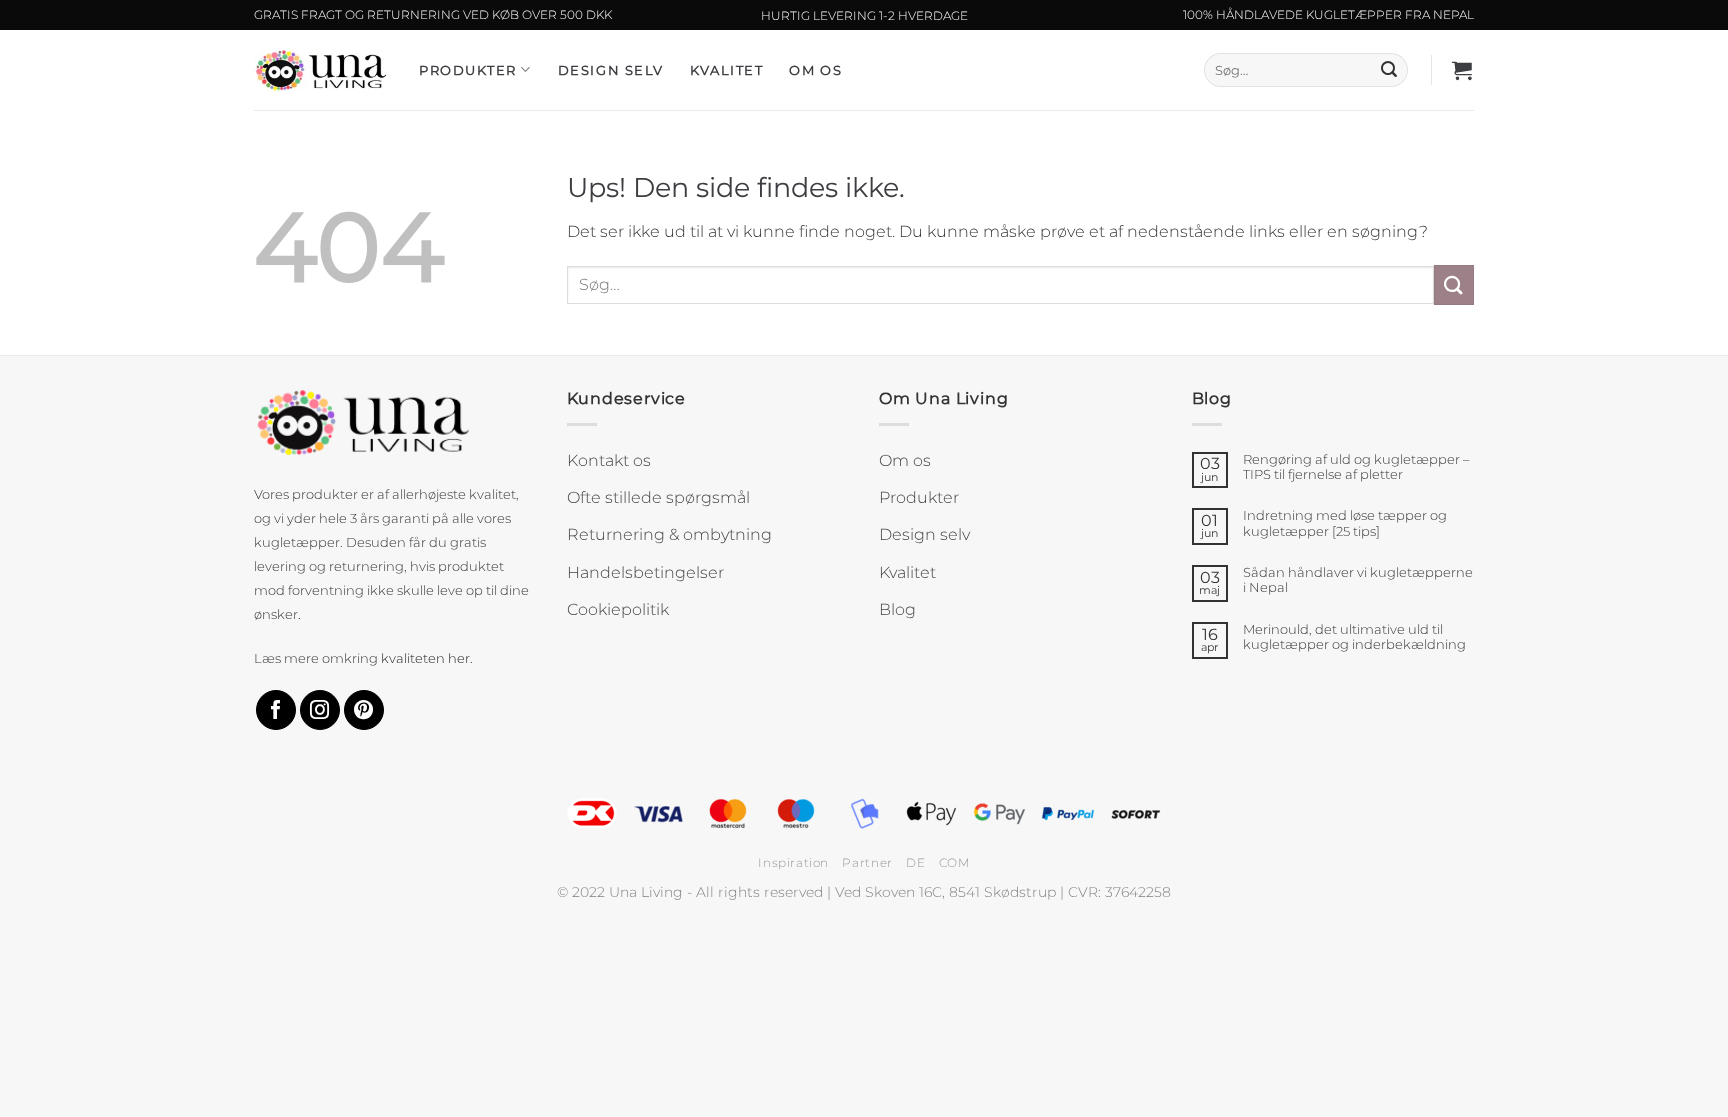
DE (915, 862)
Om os (815, 70)
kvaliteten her (425, 658)
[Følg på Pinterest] (364, 710)
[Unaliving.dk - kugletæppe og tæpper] (321, 70)
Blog (897, 609)
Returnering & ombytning (669, 534)
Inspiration (793, 862)
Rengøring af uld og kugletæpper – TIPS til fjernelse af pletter (1356, 467)
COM (954, 862)
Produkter (468, 70)
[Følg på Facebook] (276, 710)
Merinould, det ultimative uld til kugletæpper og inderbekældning (1354, 637)
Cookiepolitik (618, 609)
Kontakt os (609, 460)
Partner (867, 862)
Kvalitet (726, 70)
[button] (1463, 70)
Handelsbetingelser (645, 572)
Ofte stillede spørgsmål (658, 497)
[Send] (1389, 70)
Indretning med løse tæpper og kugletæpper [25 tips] (1345, 523)
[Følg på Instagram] (320, 710)
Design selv (611, 70)
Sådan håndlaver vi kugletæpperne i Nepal (1358, 580)
